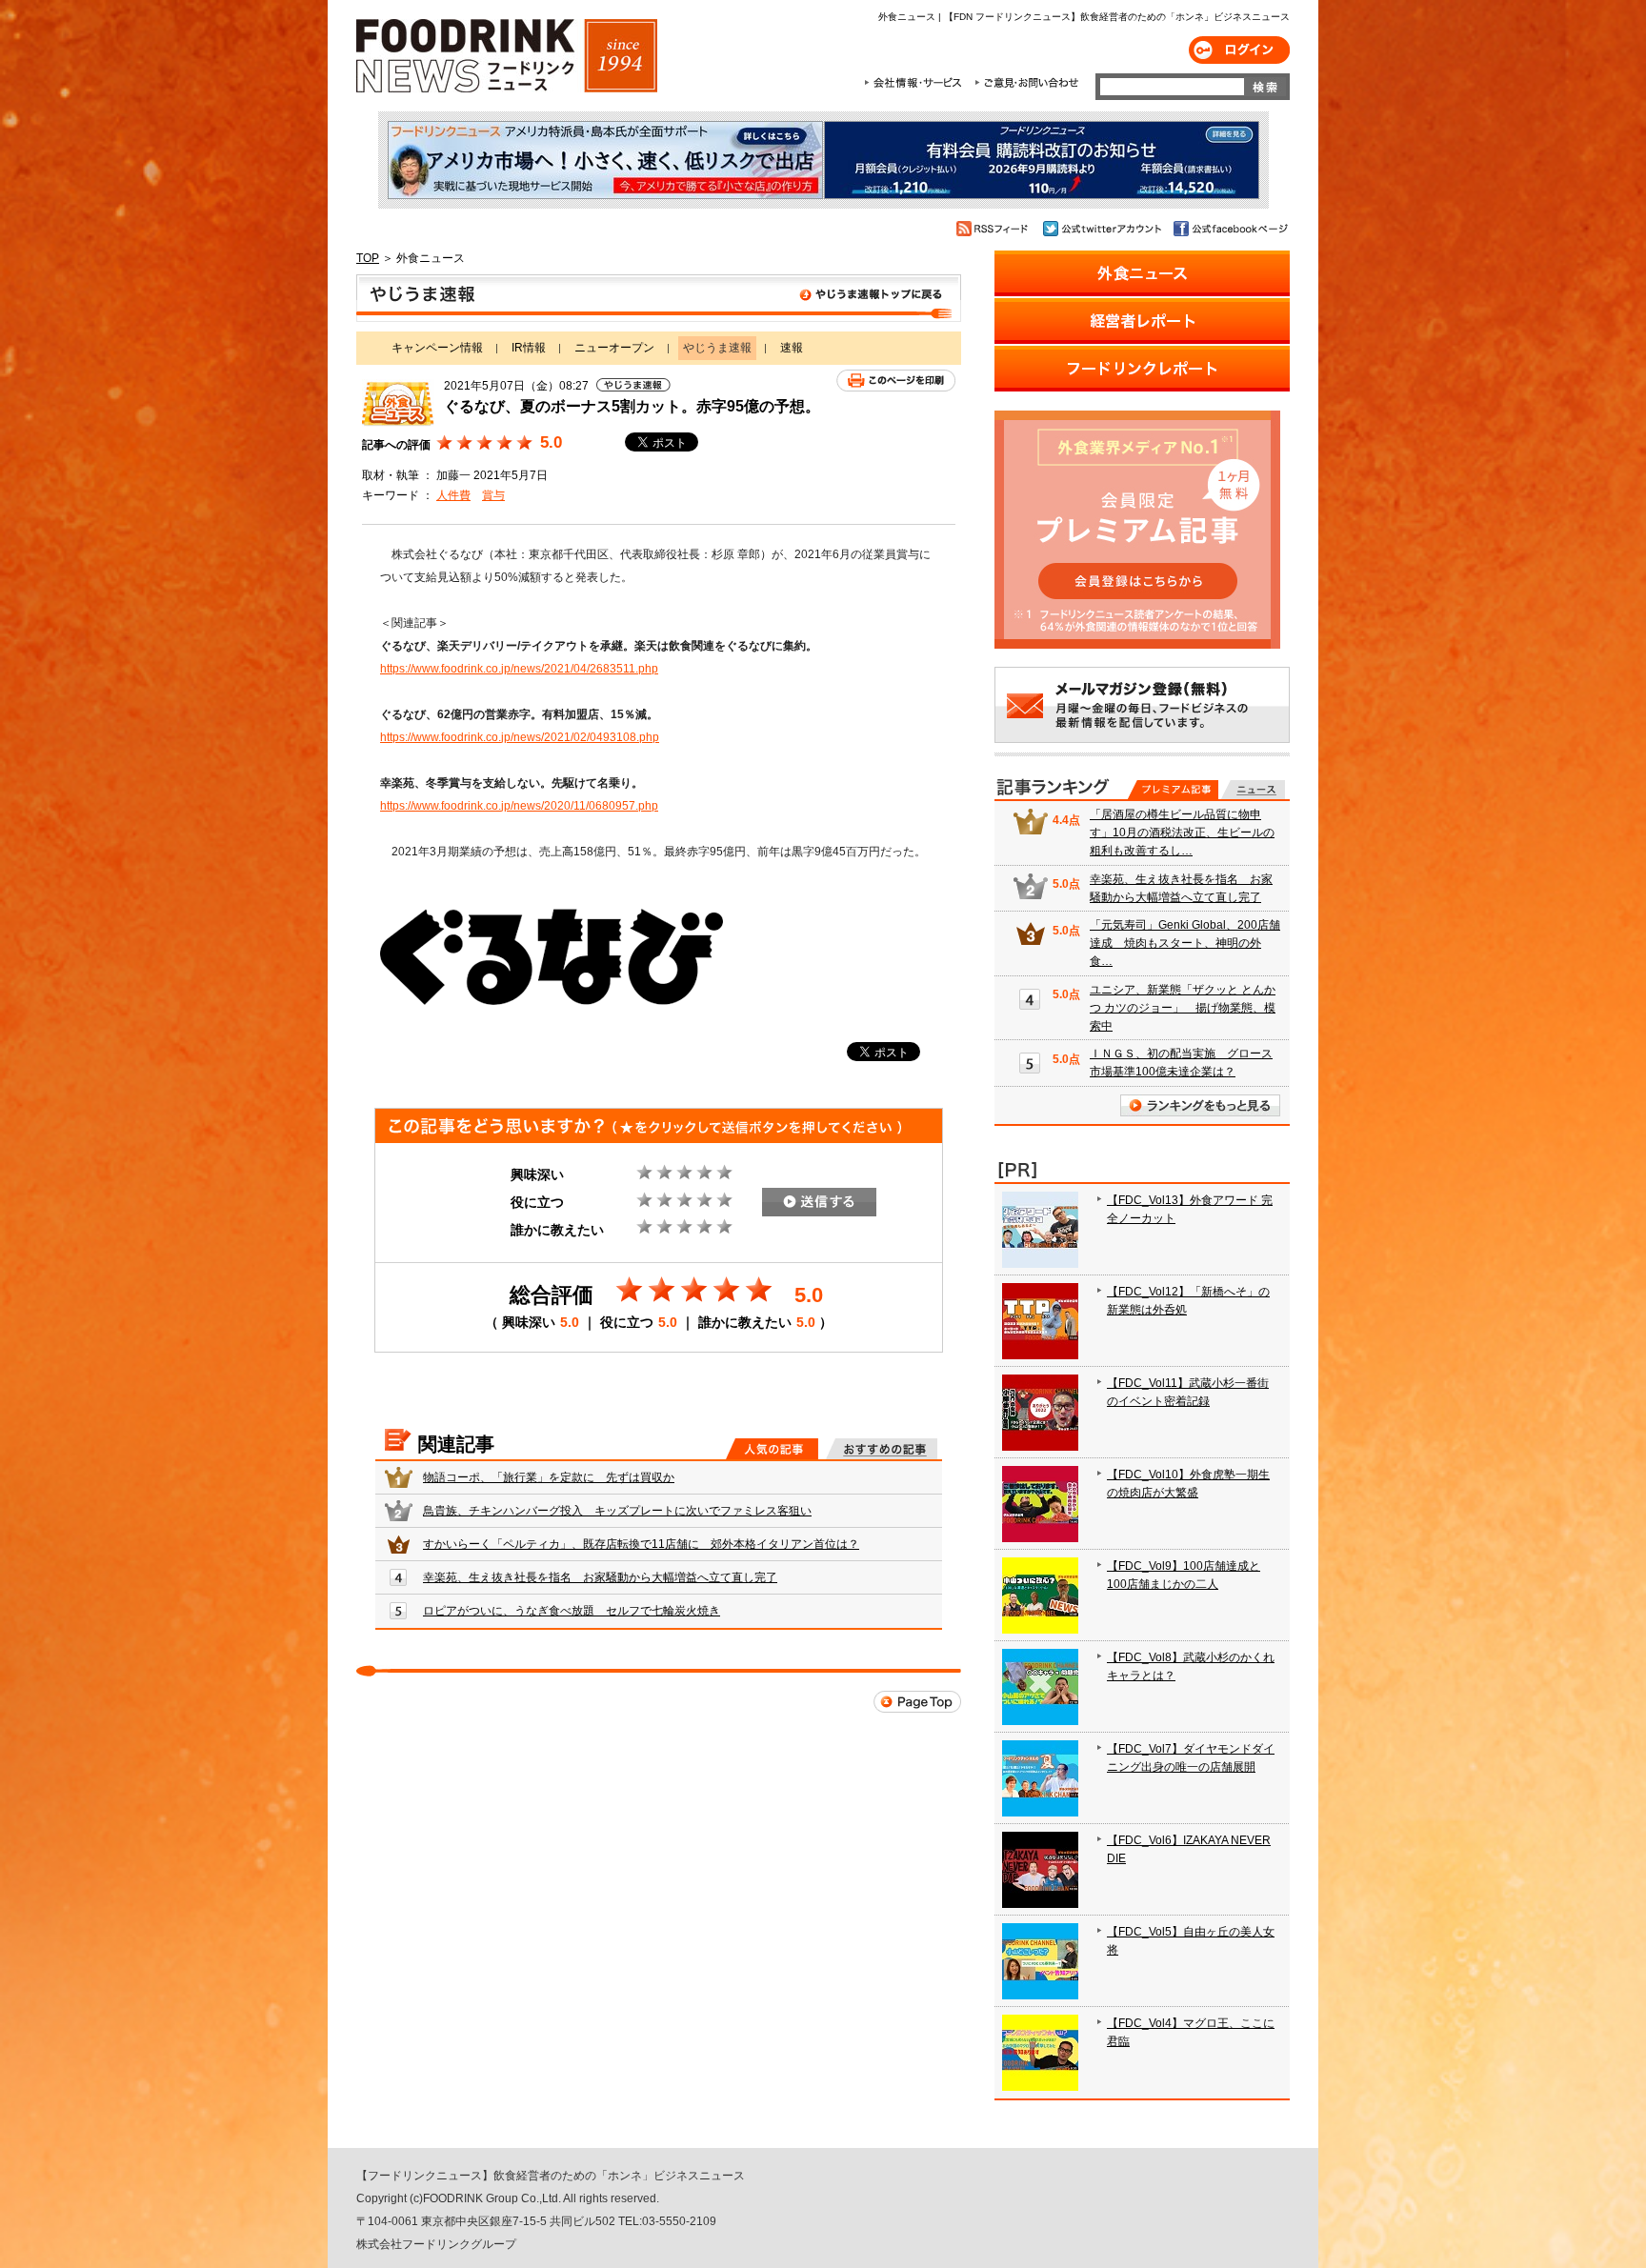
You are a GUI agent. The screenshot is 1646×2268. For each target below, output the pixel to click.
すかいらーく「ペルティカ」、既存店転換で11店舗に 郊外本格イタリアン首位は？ (641, 1544)
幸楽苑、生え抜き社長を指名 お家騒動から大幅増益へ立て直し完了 (600, 1577)
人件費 (453, 495)
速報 (792, 348)
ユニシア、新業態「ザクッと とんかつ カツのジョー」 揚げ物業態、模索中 (1183, 1008)
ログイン (1239, 50)
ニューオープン (614, 348)
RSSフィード (995, 229)
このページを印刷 (896, 381)
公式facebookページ (1229, 229)
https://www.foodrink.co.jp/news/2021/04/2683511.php (519, 669)
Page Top (917, 1702)
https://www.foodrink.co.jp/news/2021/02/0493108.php (520, 737)
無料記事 (1253, 790)
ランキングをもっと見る (1200, 1105)
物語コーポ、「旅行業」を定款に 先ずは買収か (549, 1477)
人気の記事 (772, 1449)
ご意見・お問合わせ (1026, 83)
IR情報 (529, 348)
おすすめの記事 (882, 1449)
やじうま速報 (659, 298)
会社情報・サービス (916, 83)
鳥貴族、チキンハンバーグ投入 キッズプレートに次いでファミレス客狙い (617, 1511)
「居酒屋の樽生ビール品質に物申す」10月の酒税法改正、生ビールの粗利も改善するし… (1182, 833)
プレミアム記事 (1173, 790)
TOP (368, 258)
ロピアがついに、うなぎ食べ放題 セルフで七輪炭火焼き (572, 1611)
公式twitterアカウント (1104, 229)
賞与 (493, 495)
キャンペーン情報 (437, 348)
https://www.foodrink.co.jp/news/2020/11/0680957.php (519, 806)
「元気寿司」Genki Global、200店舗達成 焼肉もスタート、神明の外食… (1185, 943)
